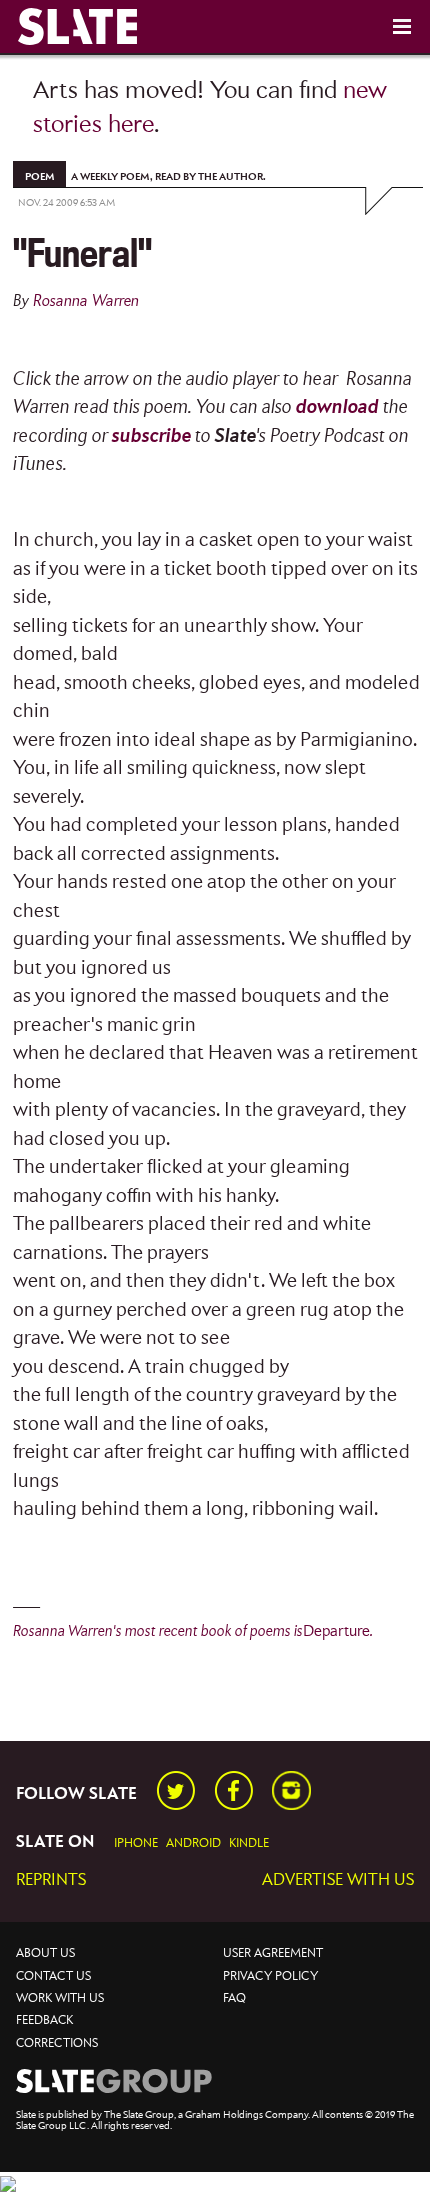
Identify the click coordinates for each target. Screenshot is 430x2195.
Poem (40, 177)
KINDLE (249, 1843)
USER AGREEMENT (273, 1953)
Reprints (51, 1880)
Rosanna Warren (86, 301)
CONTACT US (53, 1976)
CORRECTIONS (57, 2043)
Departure (336, 1631)
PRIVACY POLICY (270, 1976)
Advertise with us (338, 1880)
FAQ (234, 1998)
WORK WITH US (60, 1998)
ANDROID (193, 1843)
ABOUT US (45, 1953)
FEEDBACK (44, 2020)
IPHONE (136, 1843)
